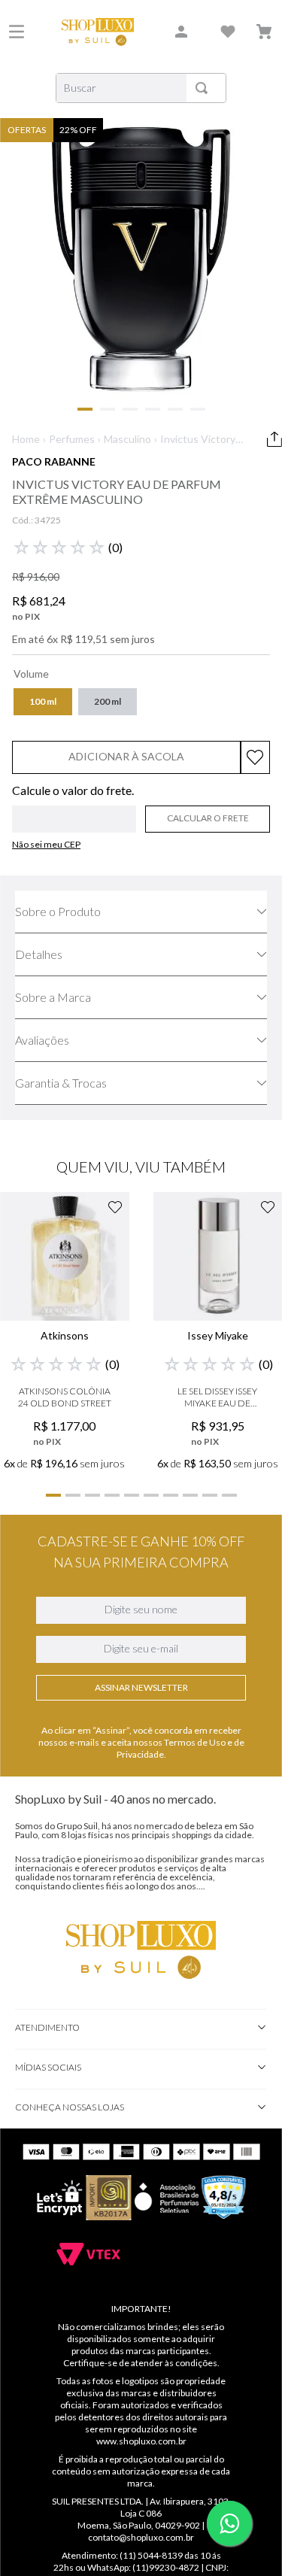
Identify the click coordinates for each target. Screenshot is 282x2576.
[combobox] (141, 88)
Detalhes (39, 954)
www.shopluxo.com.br (141, 2441)
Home (26, 439)
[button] (43, 702)
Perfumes (72, 439)
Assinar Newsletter (141, 1687)
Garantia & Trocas (61, 1083)
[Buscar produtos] (205, 88)
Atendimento (47, 2027)
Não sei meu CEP (46, 844)
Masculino (127, 439)
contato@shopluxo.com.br (141, 2537)
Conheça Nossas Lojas (70, 2107)
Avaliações (42, 1040)
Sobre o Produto (58, 911)
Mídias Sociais (48, 2067)
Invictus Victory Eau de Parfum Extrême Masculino (198, 440)
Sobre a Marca (53, 997)
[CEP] (74, 809)
